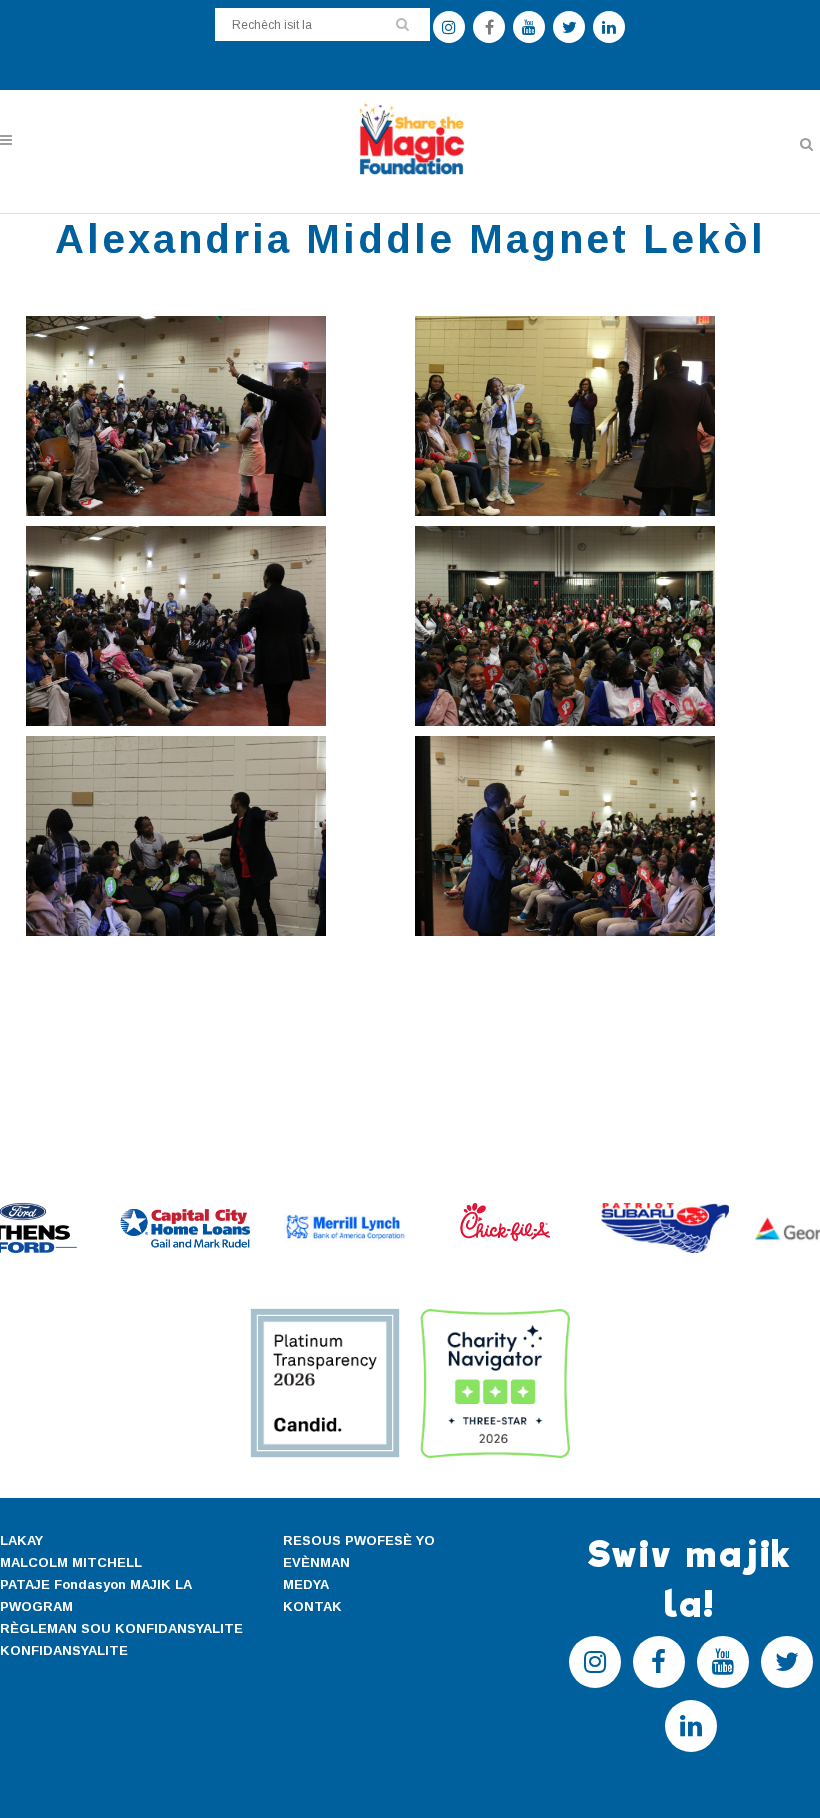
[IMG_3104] (604, 416)
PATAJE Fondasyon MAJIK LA (96, 1584)
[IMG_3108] (215, 416)
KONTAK (312, 1606)
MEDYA (306, 1584)
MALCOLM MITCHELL (71, 1562)
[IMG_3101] (215, 626)
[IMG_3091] (215, 836)
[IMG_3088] (604, 836)
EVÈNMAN (316, 1562)
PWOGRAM (36, 1606)
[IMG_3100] (604, 626)
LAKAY (21, 1540)
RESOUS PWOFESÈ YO (359, 1540)
